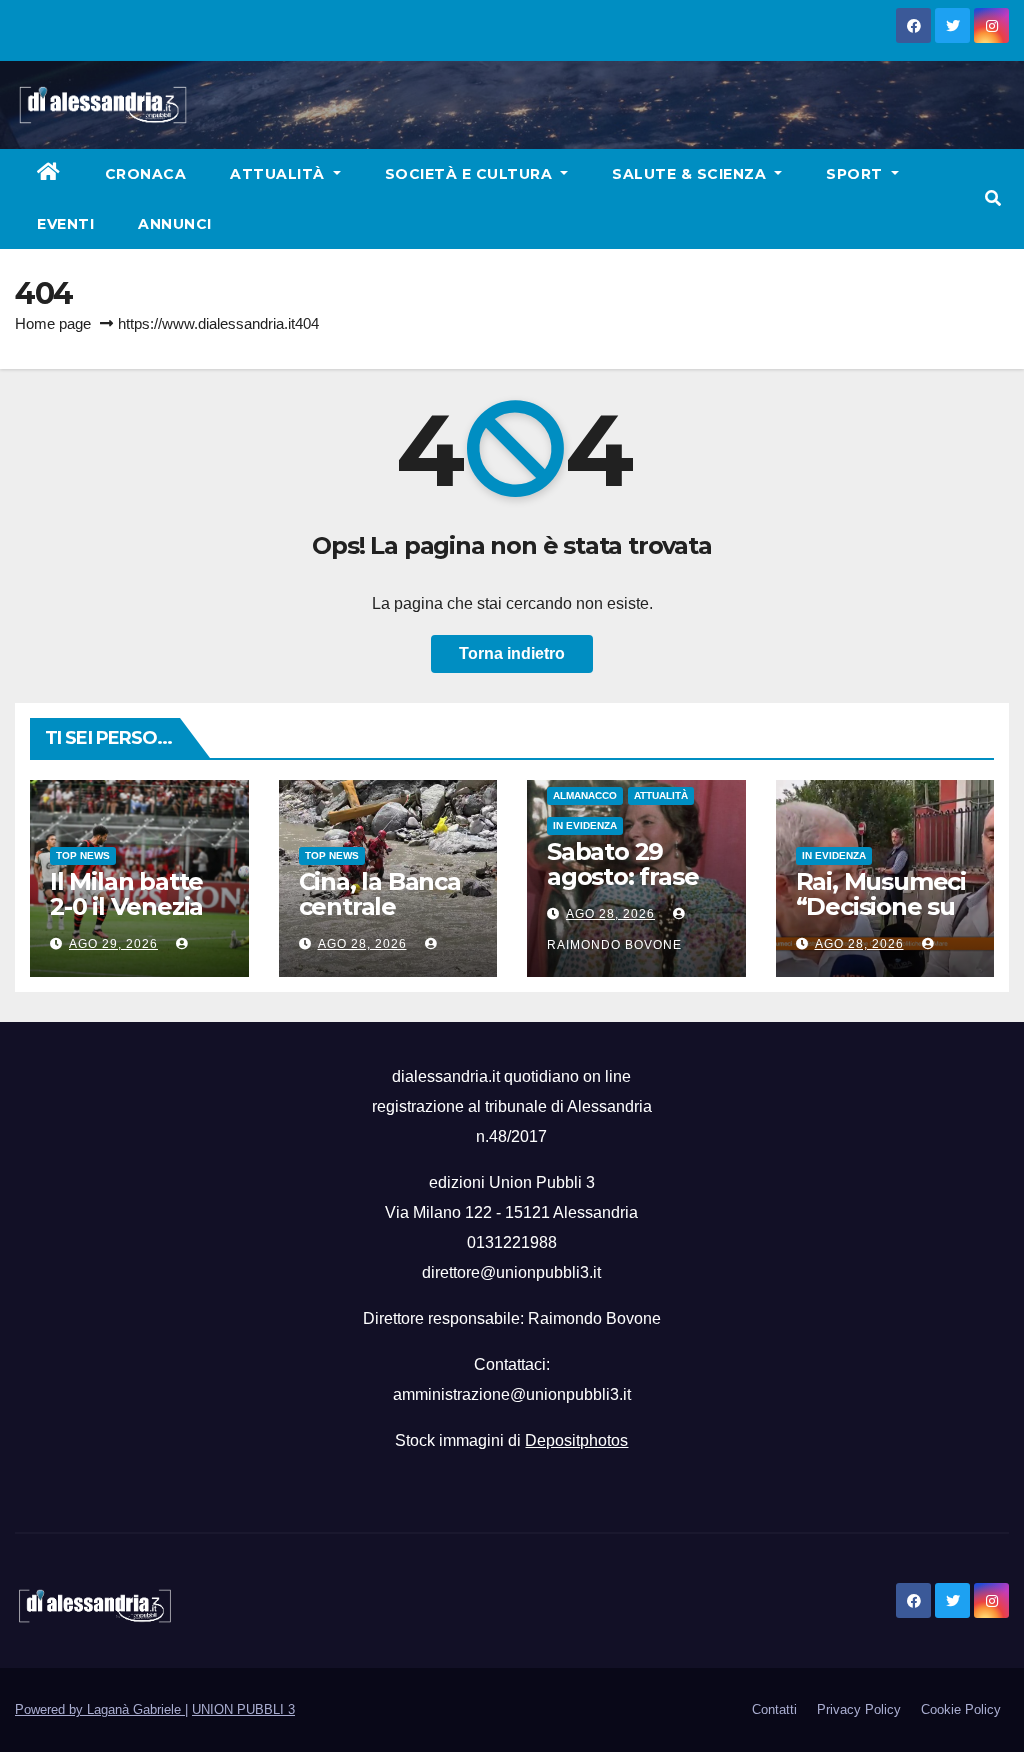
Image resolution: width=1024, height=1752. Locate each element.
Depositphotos (576, 1440)
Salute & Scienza (691, 174)
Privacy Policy (859, 1709)
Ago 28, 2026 (362, 944)
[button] (993, 198)
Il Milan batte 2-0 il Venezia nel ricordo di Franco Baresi (129, 919)
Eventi (65, 224)
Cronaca (146, 174)
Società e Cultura (471, 174)
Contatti (774, 1709)
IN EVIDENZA (585, 825)
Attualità (279, 174)
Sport (856, 174)
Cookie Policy (961, 1709)
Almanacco (585, 795)
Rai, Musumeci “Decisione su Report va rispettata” (881, 919)
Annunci (175, 224)
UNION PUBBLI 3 (243, 1709)
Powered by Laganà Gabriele (100, 1709)
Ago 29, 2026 (113, 944)
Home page (53, 323)
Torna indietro (512, 653)
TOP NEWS (83, 855)
